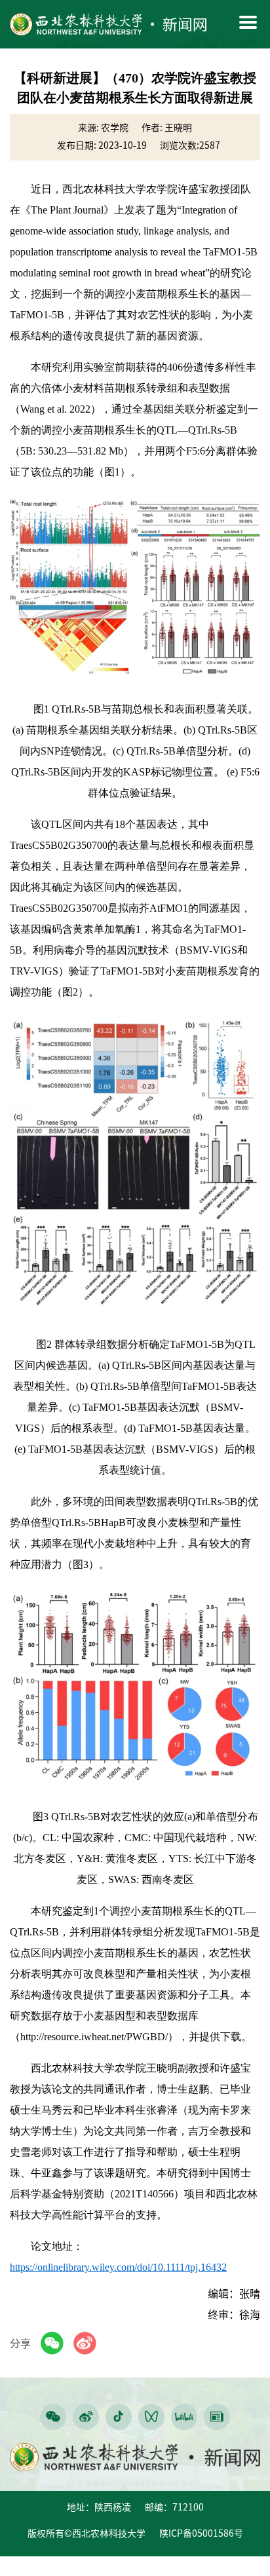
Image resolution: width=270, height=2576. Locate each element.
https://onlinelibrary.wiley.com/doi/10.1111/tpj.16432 (118, 2267)
